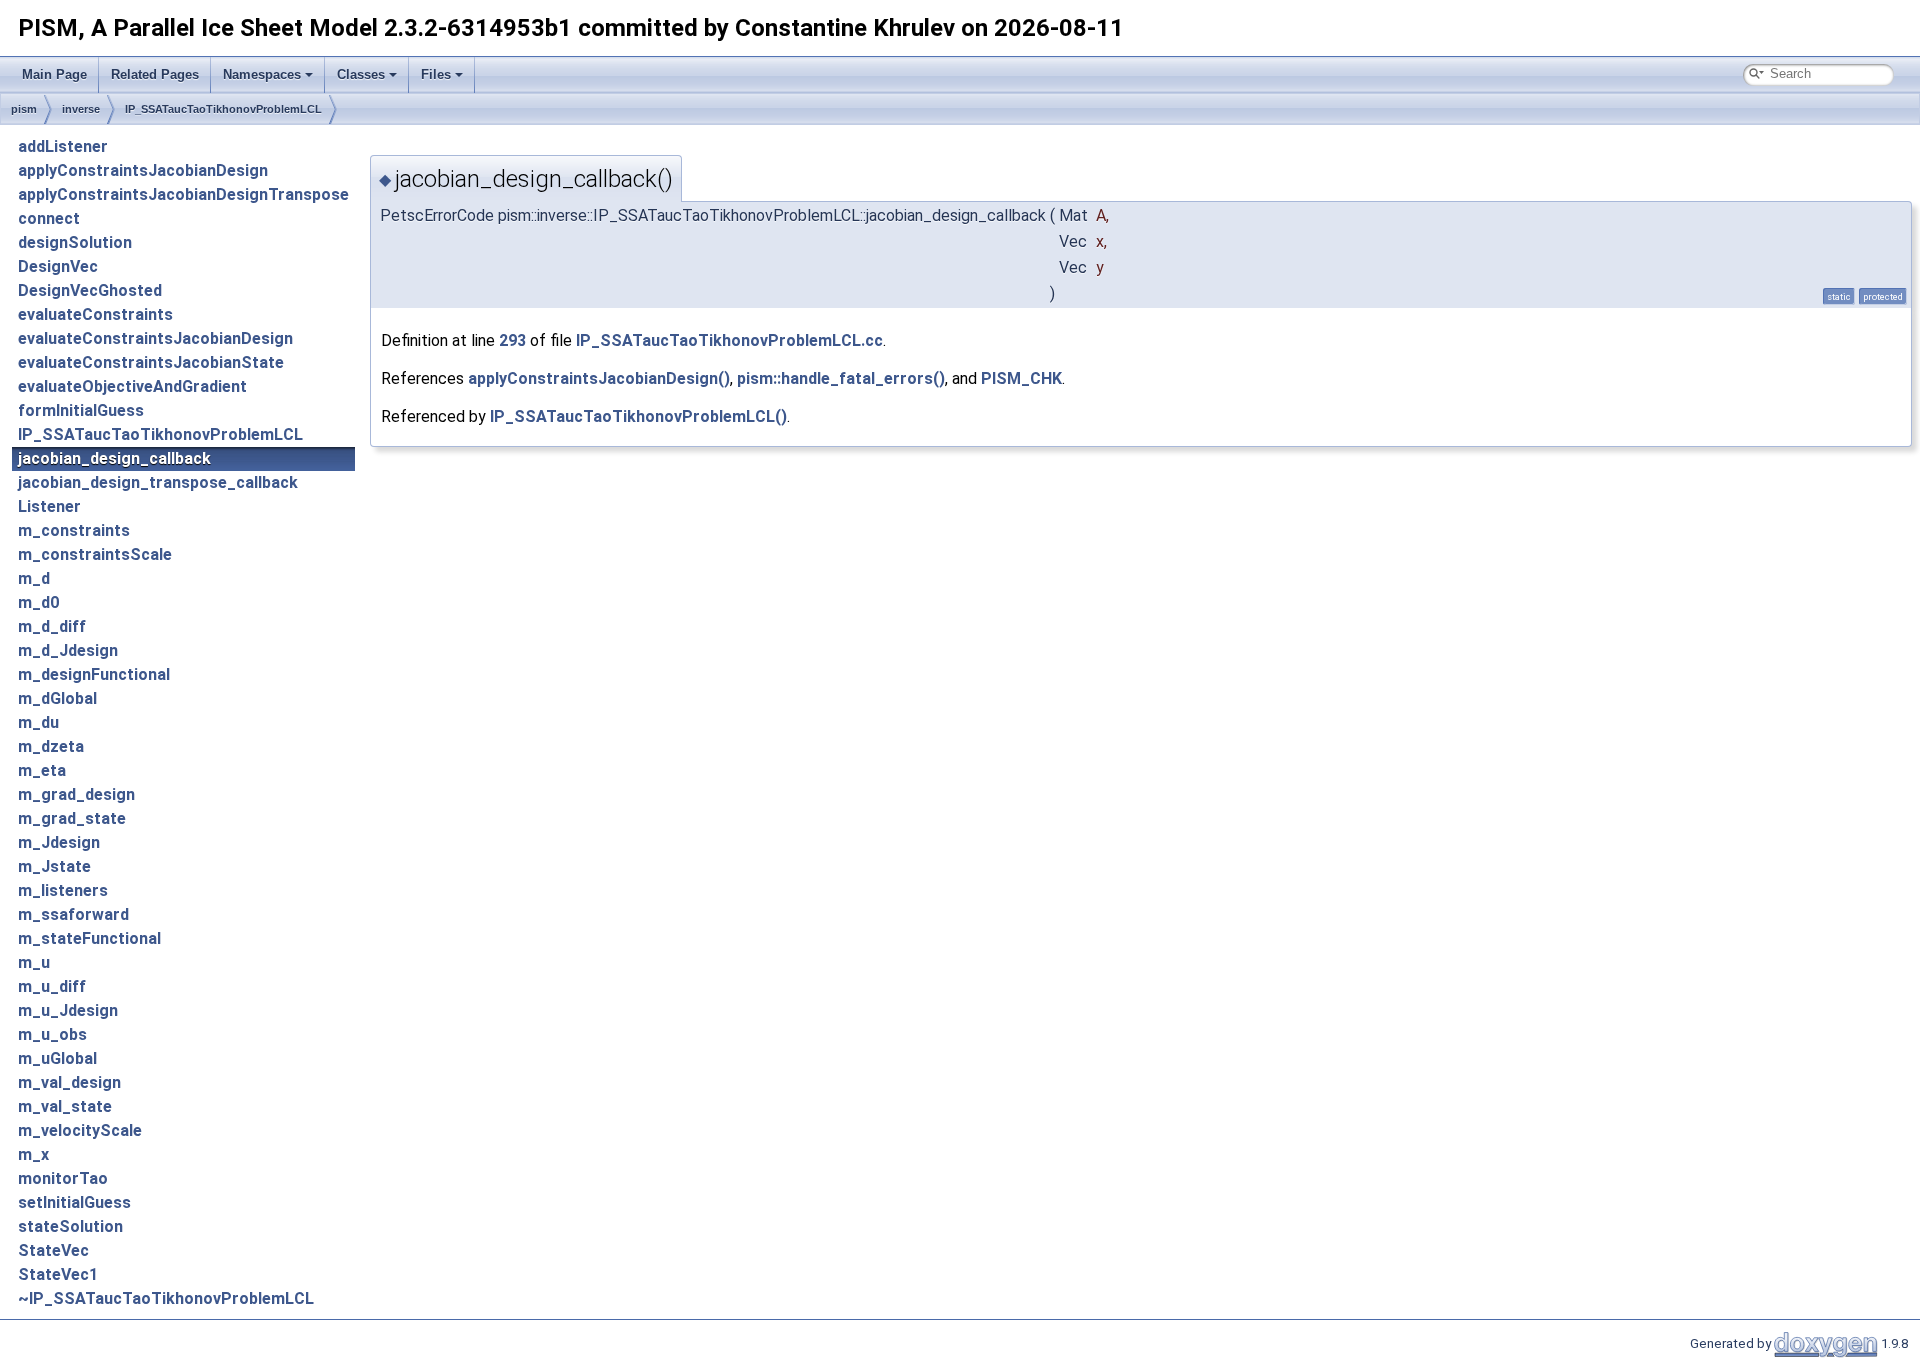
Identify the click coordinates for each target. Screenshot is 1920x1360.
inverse (81, 109)
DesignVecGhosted (90, 290)
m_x (33, 1154)
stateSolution (70, 1226)
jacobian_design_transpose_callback (158, 482)
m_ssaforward (73, 914)
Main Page (54, 74)
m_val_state (65, 1106)
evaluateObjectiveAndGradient (132, 386)
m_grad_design (76, 794)
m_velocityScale (80, 1130)
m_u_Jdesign (68, 1010)
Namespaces (262, 74)
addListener (63, 146)
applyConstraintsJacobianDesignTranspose (183, 194)
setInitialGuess (74, 1202)
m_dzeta (51, 746)
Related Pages (155, 74)
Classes (361, 74)
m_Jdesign (59, 842)
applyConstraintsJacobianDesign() (599, 378)
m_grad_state (72, 818)
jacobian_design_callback (114, 458)
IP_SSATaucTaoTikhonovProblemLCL (223, 109)
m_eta (42, 770)
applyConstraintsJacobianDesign (143, 170)
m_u (34, 962)
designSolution (75, 242)
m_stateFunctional (89, 938)
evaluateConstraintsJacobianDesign (155, 338)
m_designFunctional (94, 674)
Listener (49, 506)
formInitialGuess (81, 410)
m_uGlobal (57, 1058)
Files (436, 74)
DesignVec (58, 266)
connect (49, 218)
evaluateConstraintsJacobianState (151, 362)
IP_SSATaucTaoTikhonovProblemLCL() (638, 416)
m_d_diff (52, 626)
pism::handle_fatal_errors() (841, 378)
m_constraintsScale (95, 554)
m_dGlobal (57, 698)
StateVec (53, 1250)
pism (24, 109)
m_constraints (74, 530)
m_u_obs (52, 1034)
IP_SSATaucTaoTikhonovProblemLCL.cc (729, 340)
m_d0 (38, 602)
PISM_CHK (1021, 378)
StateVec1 (58, 1274)
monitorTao (63, 1178)
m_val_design (69, 1082)
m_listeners (63, 890)
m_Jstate (54, 866)
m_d (34, 578)
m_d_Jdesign (68, 650)
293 (512, 340)
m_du (38, 722)
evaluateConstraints (95, 314)
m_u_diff (52, 986)
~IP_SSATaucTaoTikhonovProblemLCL (166, 1298)
